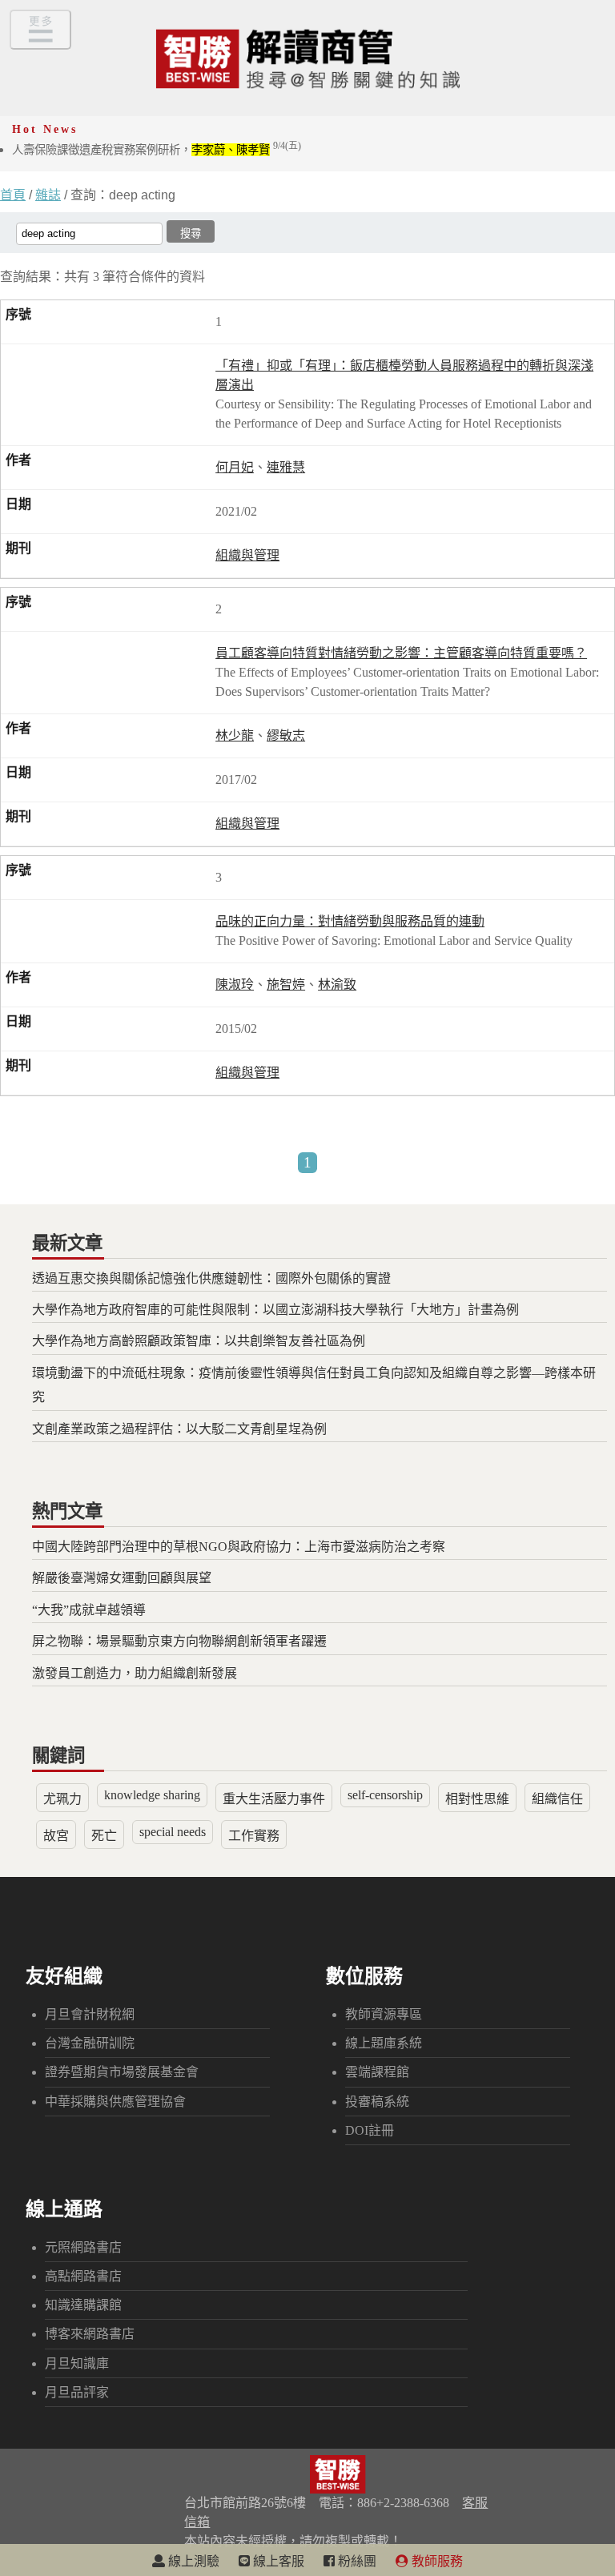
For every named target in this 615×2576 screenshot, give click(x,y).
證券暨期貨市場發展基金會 (122, 2072)
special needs (173, 1832)
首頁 (13, 195)
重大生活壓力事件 (274, 1799)
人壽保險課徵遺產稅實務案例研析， (157, 150)
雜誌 (48, 195)
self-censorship (385, 1795)
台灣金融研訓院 (90, 2043)
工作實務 (254, 1836)
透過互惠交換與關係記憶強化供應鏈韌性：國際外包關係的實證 (211, 1278)
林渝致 (337, 985)
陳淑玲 (235, 985)
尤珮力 (62, 1799)
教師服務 (436, 2561)
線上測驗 (192, 2561)
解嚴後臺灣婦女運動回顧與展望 (122, 1578)
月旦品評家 (77, 2392)
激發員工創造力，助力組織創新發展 (135, 1673)
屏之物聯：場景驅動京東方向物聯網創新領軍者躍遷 (179, 1641)
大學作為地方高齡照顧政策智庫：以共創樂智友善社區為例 (199, 1341)
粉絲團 (356, 2561)
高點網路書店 (83, 2276)
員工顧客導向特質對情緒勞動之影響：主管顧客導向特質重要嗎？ (401, 653)
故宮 (56, 1836)
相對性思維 (477, 1799)
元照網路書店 (83, 2247)
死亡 (104, 1836)
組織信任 (557, 1799)
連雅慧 (286, 467)
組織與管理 (247, 555)
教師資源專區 (384, 2014)
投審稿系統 (377, 2102)
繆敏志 (286, 735)
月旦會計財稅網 (90, 2014)
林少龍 (235, 735)
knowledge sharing (152, 1795)
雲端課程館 (377, 2072)
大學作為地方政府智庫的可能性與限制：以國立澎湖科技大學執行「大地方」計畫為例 (275, 1310)
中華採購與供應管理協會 (115, 2102)
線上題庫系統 (384, 2043)
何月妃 (235, 467)
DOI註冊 (370, 2130)
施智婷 (286, 985)
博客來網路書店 (90, 2334)
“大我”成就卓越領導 (89, 1610)
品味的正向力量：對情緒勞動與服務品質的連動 (350, 921)
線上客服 (277, 2561)
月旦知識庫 (77, 2363)
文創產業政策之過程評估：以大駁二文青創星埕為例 (179, 1429)
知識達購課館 (83, 2305)
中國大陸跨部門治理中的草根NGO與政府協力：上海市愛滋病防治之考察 (239, 1547)
